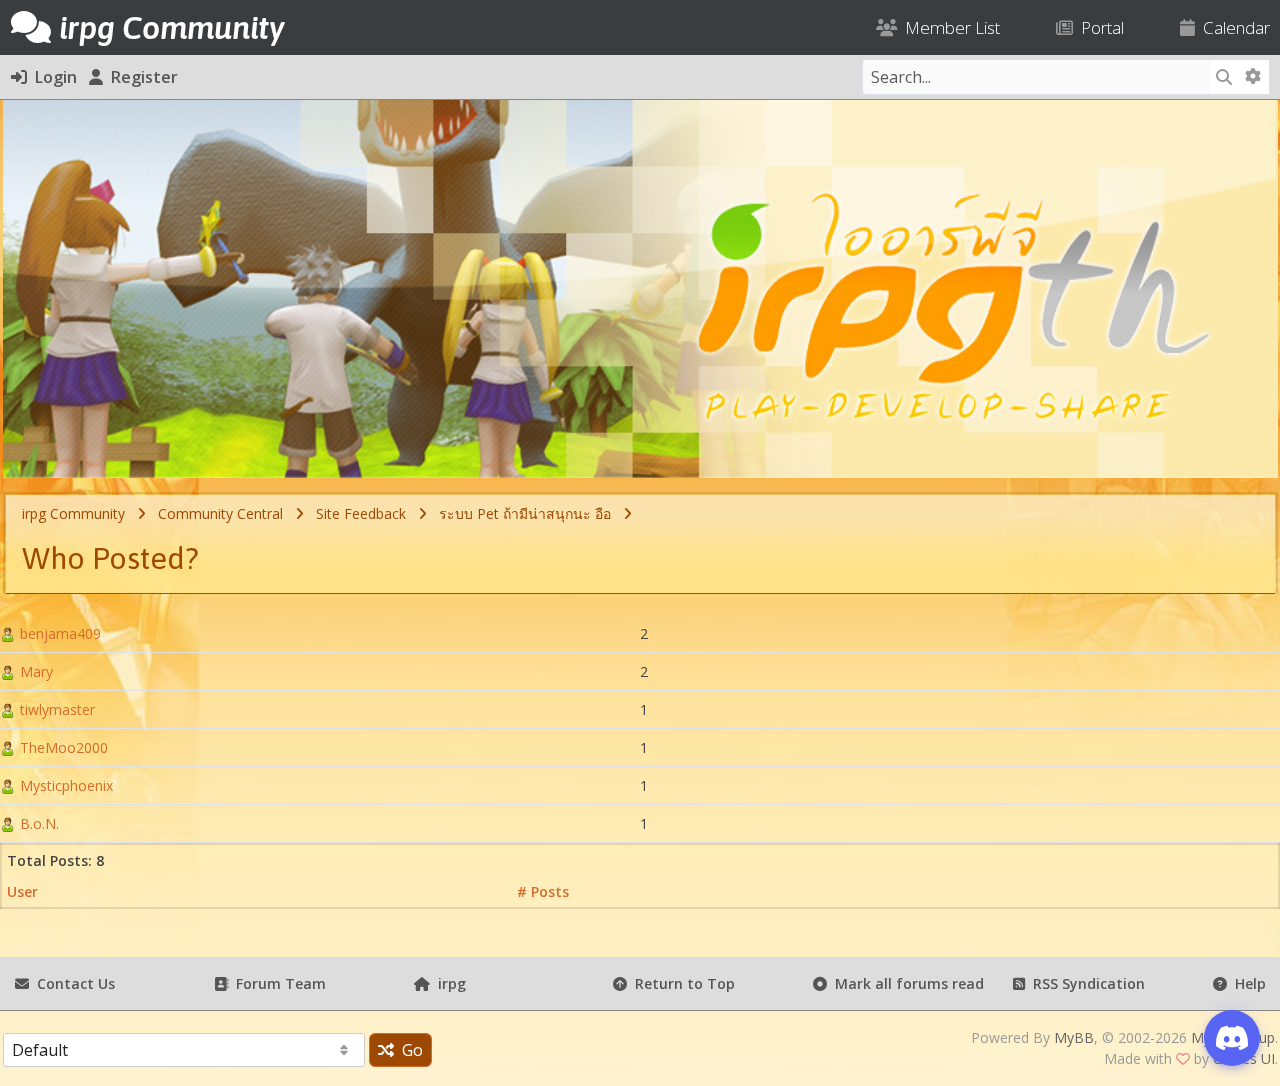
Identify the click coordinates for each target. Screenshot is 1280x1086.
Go (408, 1050)
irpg (448, 983)
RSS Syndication (1085, 983)
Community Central (220, 513)
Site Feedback (361, 513)
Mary (34, 671)
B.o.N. (37, 823)
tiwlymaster (55, 709)
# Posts (543, 891)
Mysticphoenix (64, 785)
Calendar (1232, 27)
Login (52, 77)
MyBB (1074, 1037)
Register (140, 77)
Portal (1098, 27)
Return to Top (681, 983)
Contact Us (72, 983)
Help (1246, 983)
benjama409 (58, 633)
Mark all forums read (905, 983)
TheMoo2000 (62, 747)
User (22, 891)
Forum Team (277, 983)
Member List (948, 27)
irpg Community (73, 513)
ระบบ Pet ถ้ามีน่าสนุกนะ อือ (525, 513)
